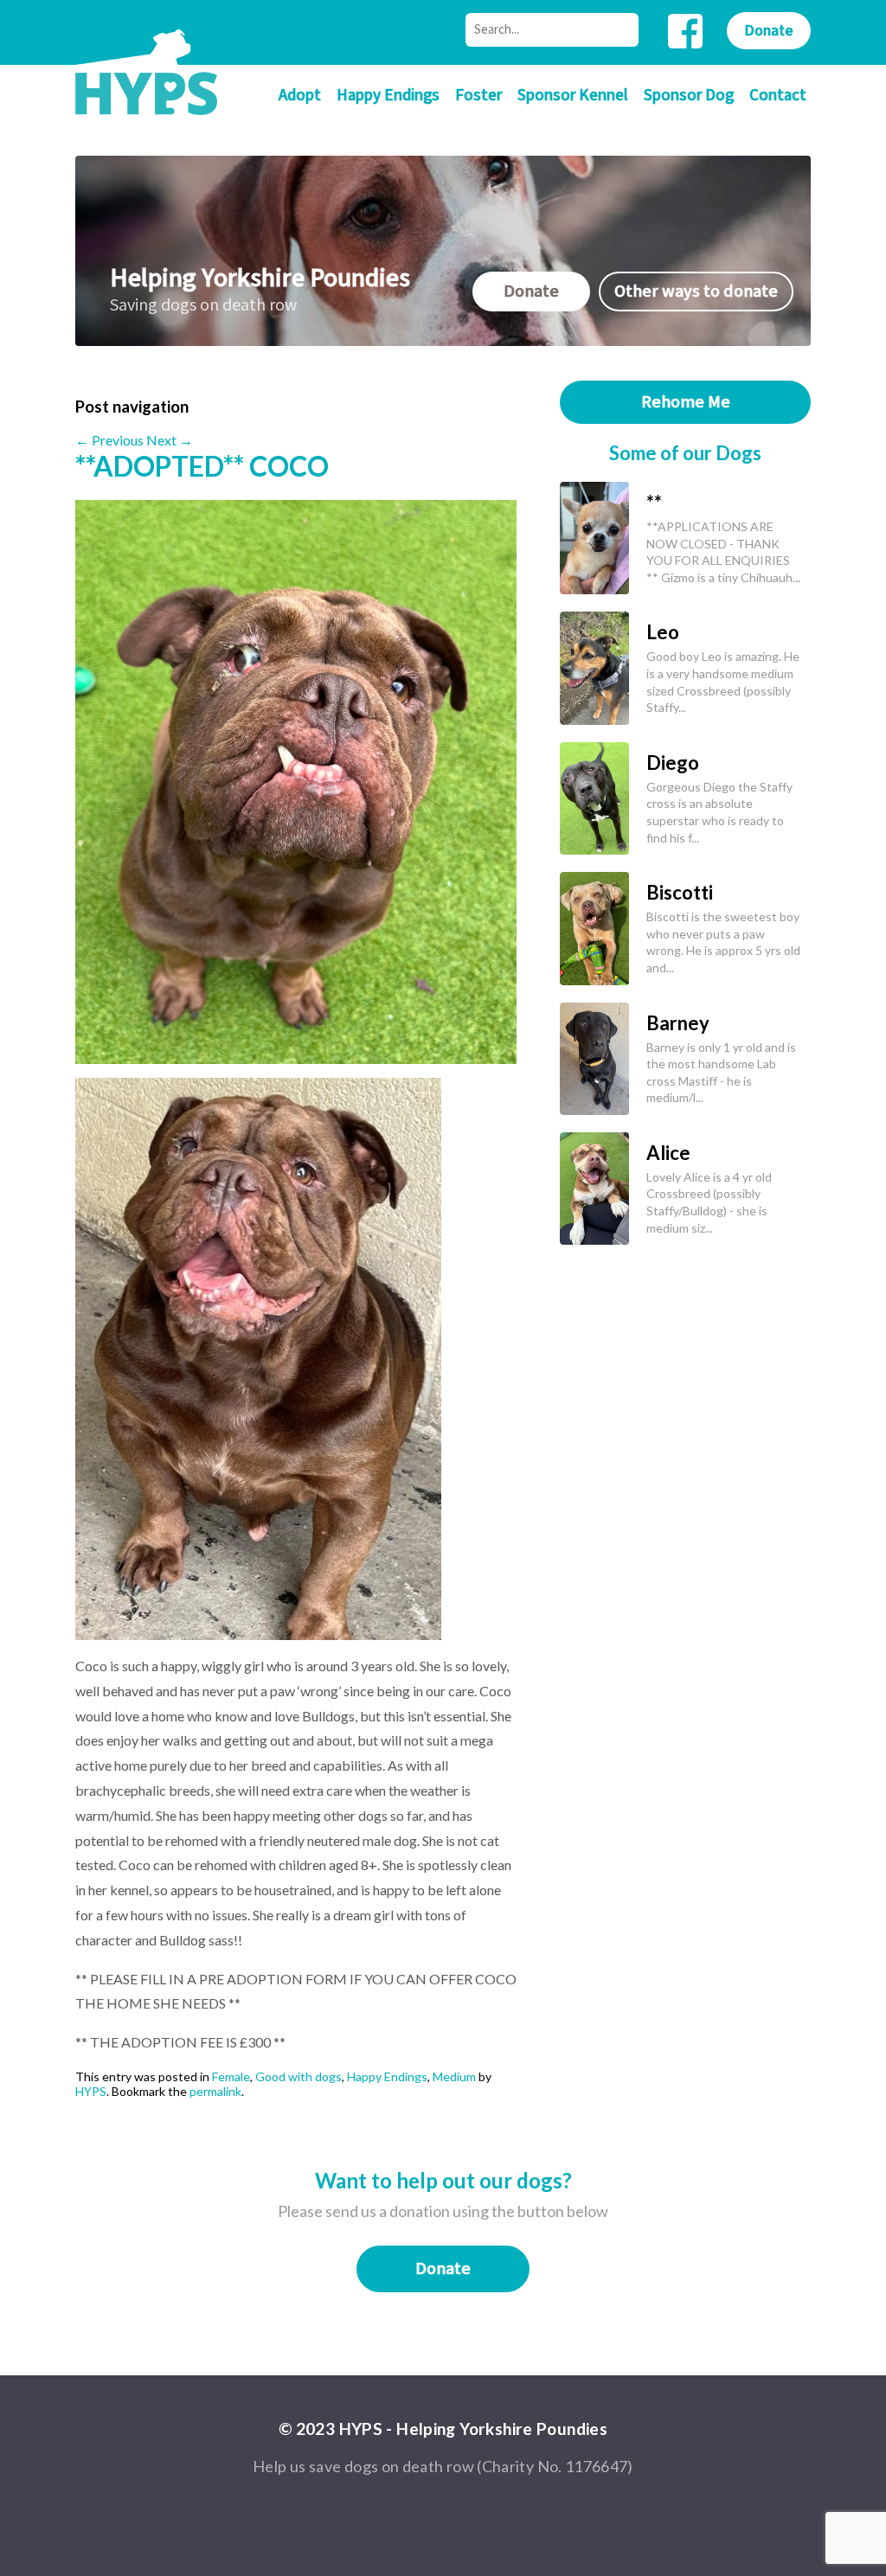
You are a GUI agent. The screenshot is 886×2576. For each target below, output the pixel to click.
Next (170, 440)
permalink (215, 2091)
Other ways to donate (696, 292)
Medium (454, 2076)
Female (231, 2076)
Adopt (300, 96)
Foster (478, 96)
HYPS (91, 2091)
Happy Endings (388, 96)
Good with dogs (299, 2076)
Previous (109, 440)
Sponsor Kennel (573, 96)
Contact (778, 96)
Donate (769, 31)
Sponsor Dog (689, 96)
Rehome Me (686, 402)
